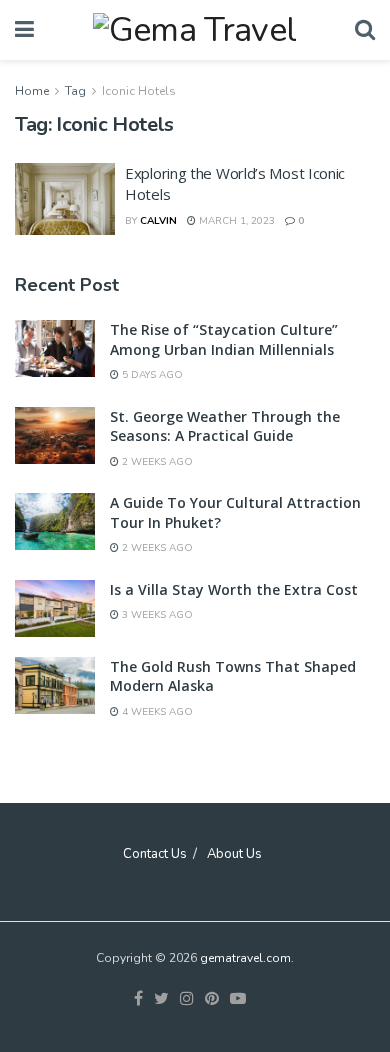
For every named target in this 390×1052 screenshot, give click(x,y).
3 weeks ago (156, 615)
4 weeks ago (156, 712)
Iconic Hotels (139, 91)
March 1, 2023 (235, 221)
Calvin (158, 221)
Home (32, 91)
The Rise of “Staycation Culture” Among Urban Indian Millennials (224, 339)
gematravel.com (245, 958)
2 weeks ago (156, 462)
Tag (75, 91)
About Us (234, 854)
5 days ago (151, 375)
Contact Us (155, 854)
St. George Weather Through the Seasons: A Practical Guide (225, 426)
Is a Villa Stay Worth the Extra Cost (234, 589)
